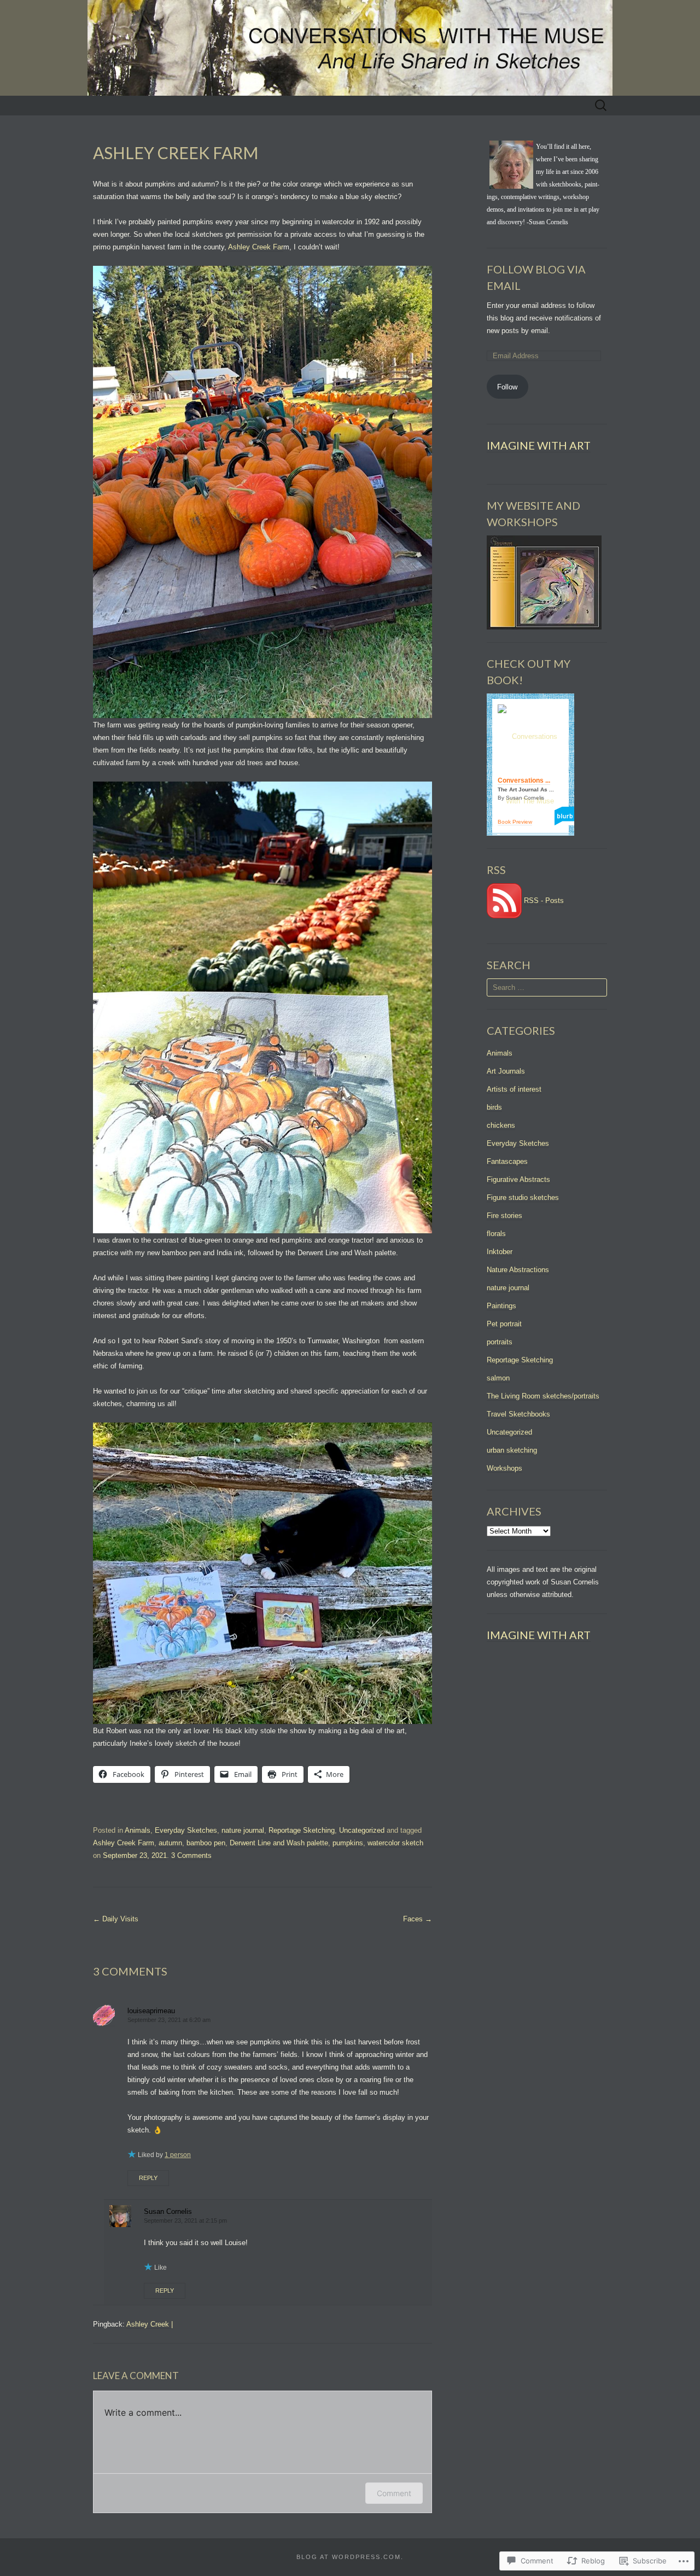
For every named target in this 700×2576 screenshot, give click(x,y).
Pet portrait (504, 1324)
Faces (418, 1919)
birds (494, 1107)
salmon (498, 1378)
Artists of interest (514, 1089)
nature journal (243, 1830)
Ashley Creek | (150, 2324)
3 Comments (191, 1855)
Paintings (501, 1306)
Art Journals (506, 1071)
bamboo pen (206, 1843)
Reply (148, 2178)
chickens (501, 1125)
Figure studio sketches (523, 1197)
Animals (138, 1830)
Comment (394, 2493)
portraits (500, 1342)
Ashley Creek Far (256, 247)
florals (496, 1234)
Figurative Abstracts (518, 1179)
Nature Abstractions (518, 1270)
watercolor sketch (395, 1843)
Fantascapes (507, 1161)
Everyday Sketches (186, 1830)
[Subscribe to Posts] (504, 901)
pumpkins (348, 1843)
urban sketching (512, 1450)
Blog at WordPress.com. (350, 2557)
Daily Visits (116, 1919)
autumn (170, 1843)
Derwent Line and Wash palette (279, 1843)
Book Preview (515, 822)
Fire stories (504, 1216)
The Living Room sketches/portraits (543, 1396)
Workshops (504, 1468)
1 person (178, 2155)
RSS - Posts (544, 901)
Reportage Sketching (302, 1830)
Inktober (500, 1252)
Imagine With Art (539, 445)
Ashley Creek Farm (124, 1843)
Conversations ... (524, 780)
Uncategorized (362, 1830)
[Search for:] (601, 106)
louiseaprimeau (151, 2011)
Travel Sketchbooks (518, 1414)
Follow (507, 387)
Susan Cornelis (168, 2211)
